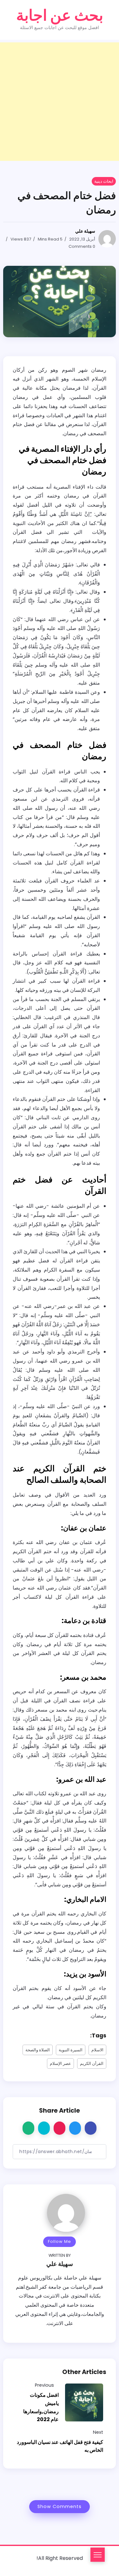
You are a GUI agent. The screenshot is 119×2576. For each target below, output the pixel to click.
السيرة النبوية (71, 2050)
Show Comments (60, 2506)
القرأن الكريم (92, 2063)
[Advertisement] (60, 102)
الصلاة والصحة (38, 2050)
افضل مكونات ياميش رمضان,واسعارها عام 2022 (41, 2407)
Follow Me (60, 2241)
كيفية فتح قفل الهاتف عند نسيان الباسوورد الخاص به (60, 2446)
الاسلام (97, 2050)
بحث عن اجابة (60, 15)
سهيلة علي (85, 231)
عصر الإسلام (60, 2063)
